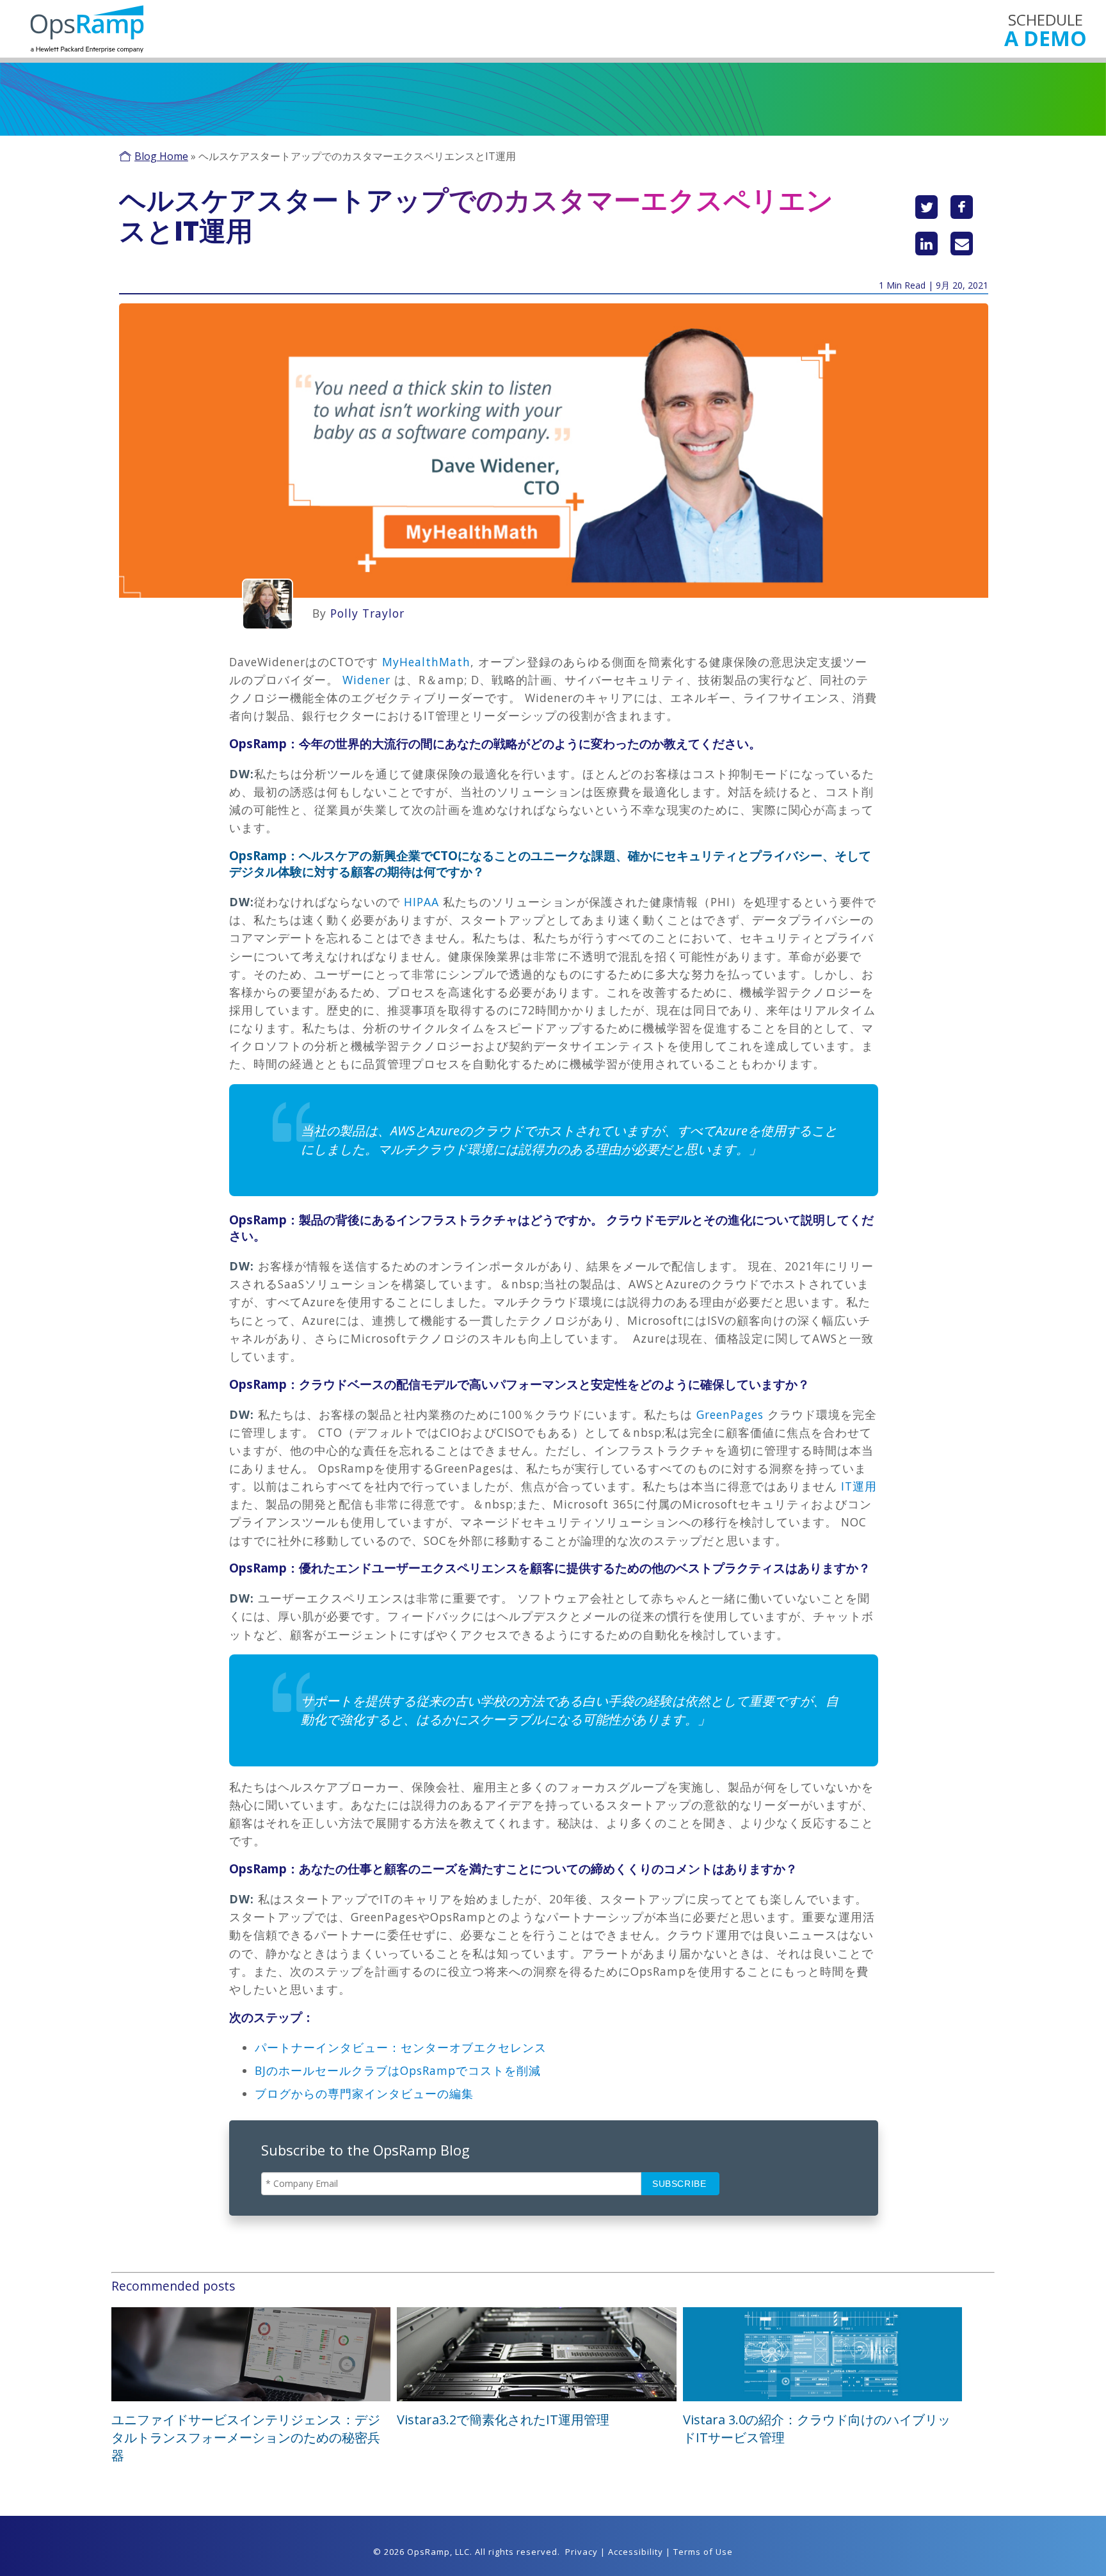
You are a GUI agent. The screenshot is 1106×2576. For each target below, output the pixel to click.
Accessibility (636, 2552)
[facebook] (962, 207)
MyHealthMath (424, 662)
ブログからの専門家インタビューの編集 (364, 2093)
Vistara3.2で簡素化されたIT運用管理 (503, 2420)
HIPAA (420, 902)
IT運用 (859, 1486)
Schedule (1046, 29)
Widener (365, 680)
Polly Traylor (367, 613)
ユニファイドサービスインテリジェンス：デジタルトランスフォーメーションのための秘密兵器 (246, 2437)
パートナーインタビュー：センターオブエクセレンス (401, 2047)
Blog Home (161, 156)
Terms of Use (703, 2552)
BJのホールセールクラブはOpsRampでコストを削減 (398, 2070)
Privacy (581, 2552)
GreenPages (728, 1414)
